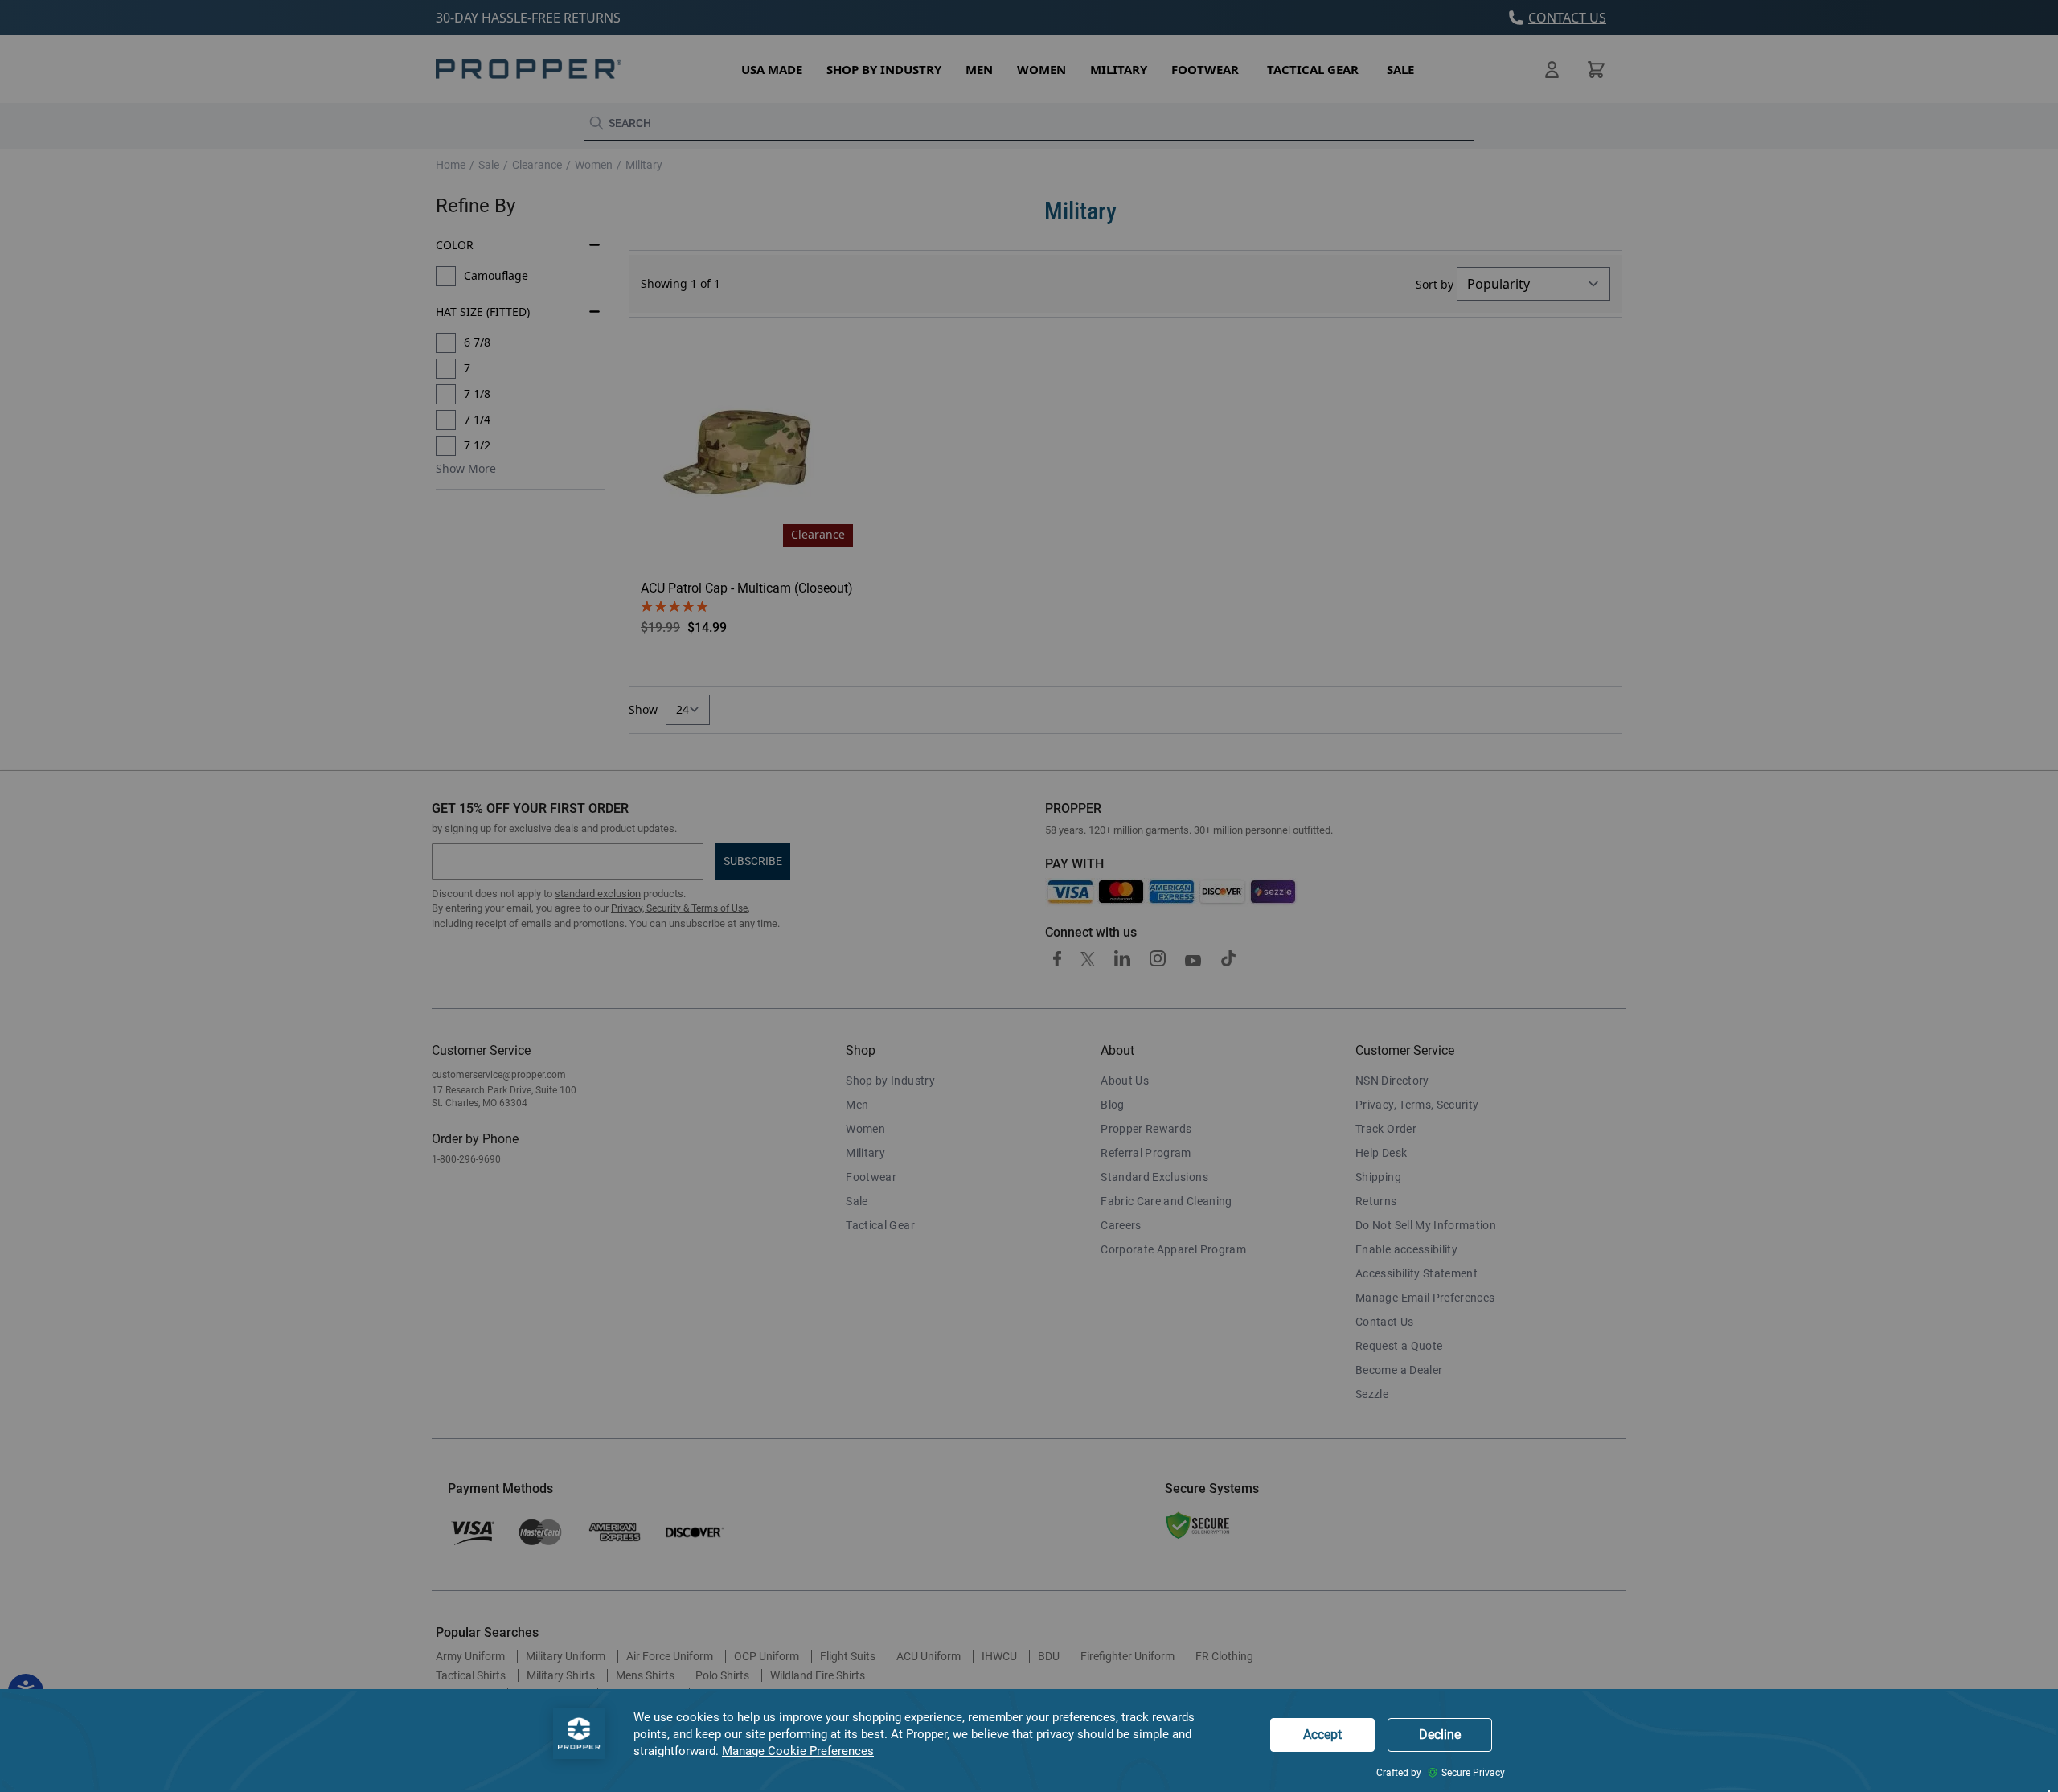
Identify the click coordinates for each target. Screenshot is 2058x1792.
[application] (1029, 1741)
